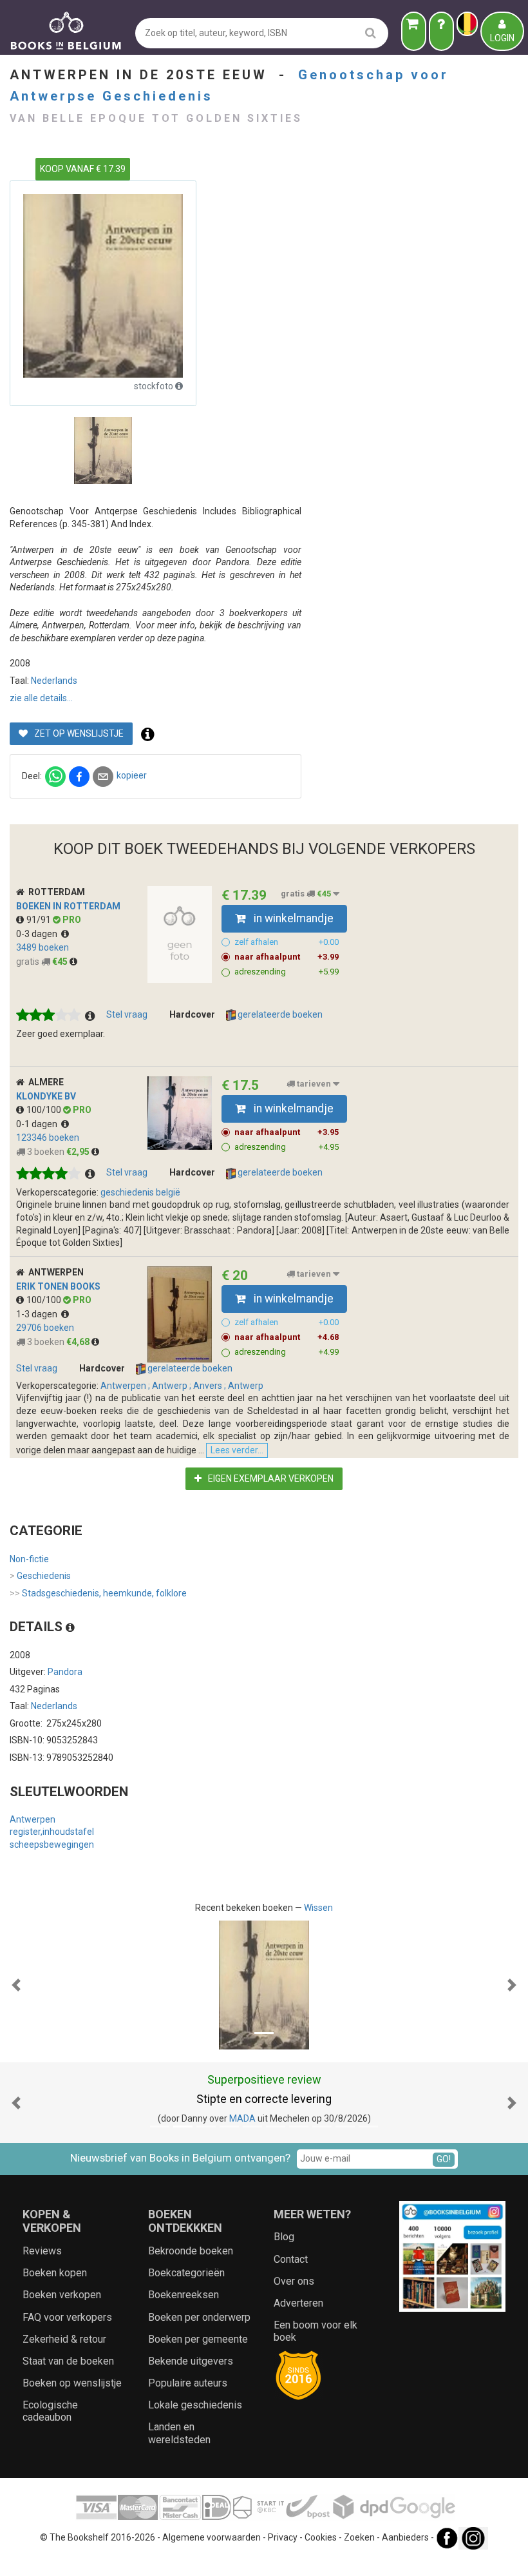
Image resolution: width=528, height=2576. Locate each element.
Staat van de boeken (68, 2361)
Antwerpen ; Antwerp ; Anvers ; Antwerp (182, 1386)
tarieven (314, 1084)
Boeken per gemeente (198, 2339)
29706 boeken (45, 1328)
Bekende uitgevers (191, 2361)
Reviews (42, 2251)
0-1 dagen (39, 1124)
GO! (444, 2159)
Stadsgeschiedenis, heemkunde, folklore (98, 1593)
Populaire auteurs (188, 2383)
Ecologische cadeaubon (50, 2411)
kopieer (132, 775)
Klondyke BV (46, 1096)
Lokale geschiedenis (195, 2405)
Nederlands (54, 681)
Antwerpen (33, 1819)
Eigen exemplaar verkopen (270, 1478)
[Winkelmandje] (414, 31)
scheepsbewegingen (52, 1845)
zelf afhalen (287, 942)
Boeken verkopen (62, 2295)
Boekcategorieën (186, 2273)
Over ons (294, 2281)
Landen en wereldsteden (179, 2433)
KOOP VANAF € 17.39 (83, 169)
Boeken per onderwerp (199, 2317)
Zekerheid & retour (64, 2339)
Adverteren (298, 2303)
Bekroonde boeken (191, 2251)
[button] (16, 1985)
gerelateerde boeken (279, 1014)
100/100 (45, 1110)
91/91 (40, 920)
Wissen (318, 1908)
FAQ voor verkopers (67, 2317)
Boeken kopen (55, 2273)
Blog (284, 2237)
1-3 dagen (39, 1314)
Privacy (283, 2537)
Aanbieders (405, 2537)
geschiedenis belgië (140, 1192)
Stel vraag (127, 1014)
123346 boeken (48, 1138)
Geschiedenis (40, 1576)
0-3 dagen (39, 934)
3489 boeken (42, 947)
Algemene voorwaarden (212, 2537)
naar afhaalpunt (287, 957)
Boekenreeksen (184, 2295)
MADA (242, 2118)
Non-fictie (29, 1559)
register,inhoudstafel (52, 1832)
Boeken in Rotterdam (68, 906)
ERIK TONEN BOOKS (58, 1286)
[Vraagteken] (441, 31)
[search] (371, 33)
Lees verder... (237, 1450)
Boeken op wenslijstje (72, 2383)
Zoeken (359, 2537)
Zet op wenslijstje (78, 733)
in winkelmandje (292, 918)
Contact (291, 2259)
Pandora (65, 1672)
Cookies (321, 2537)
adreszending (287, 972)
